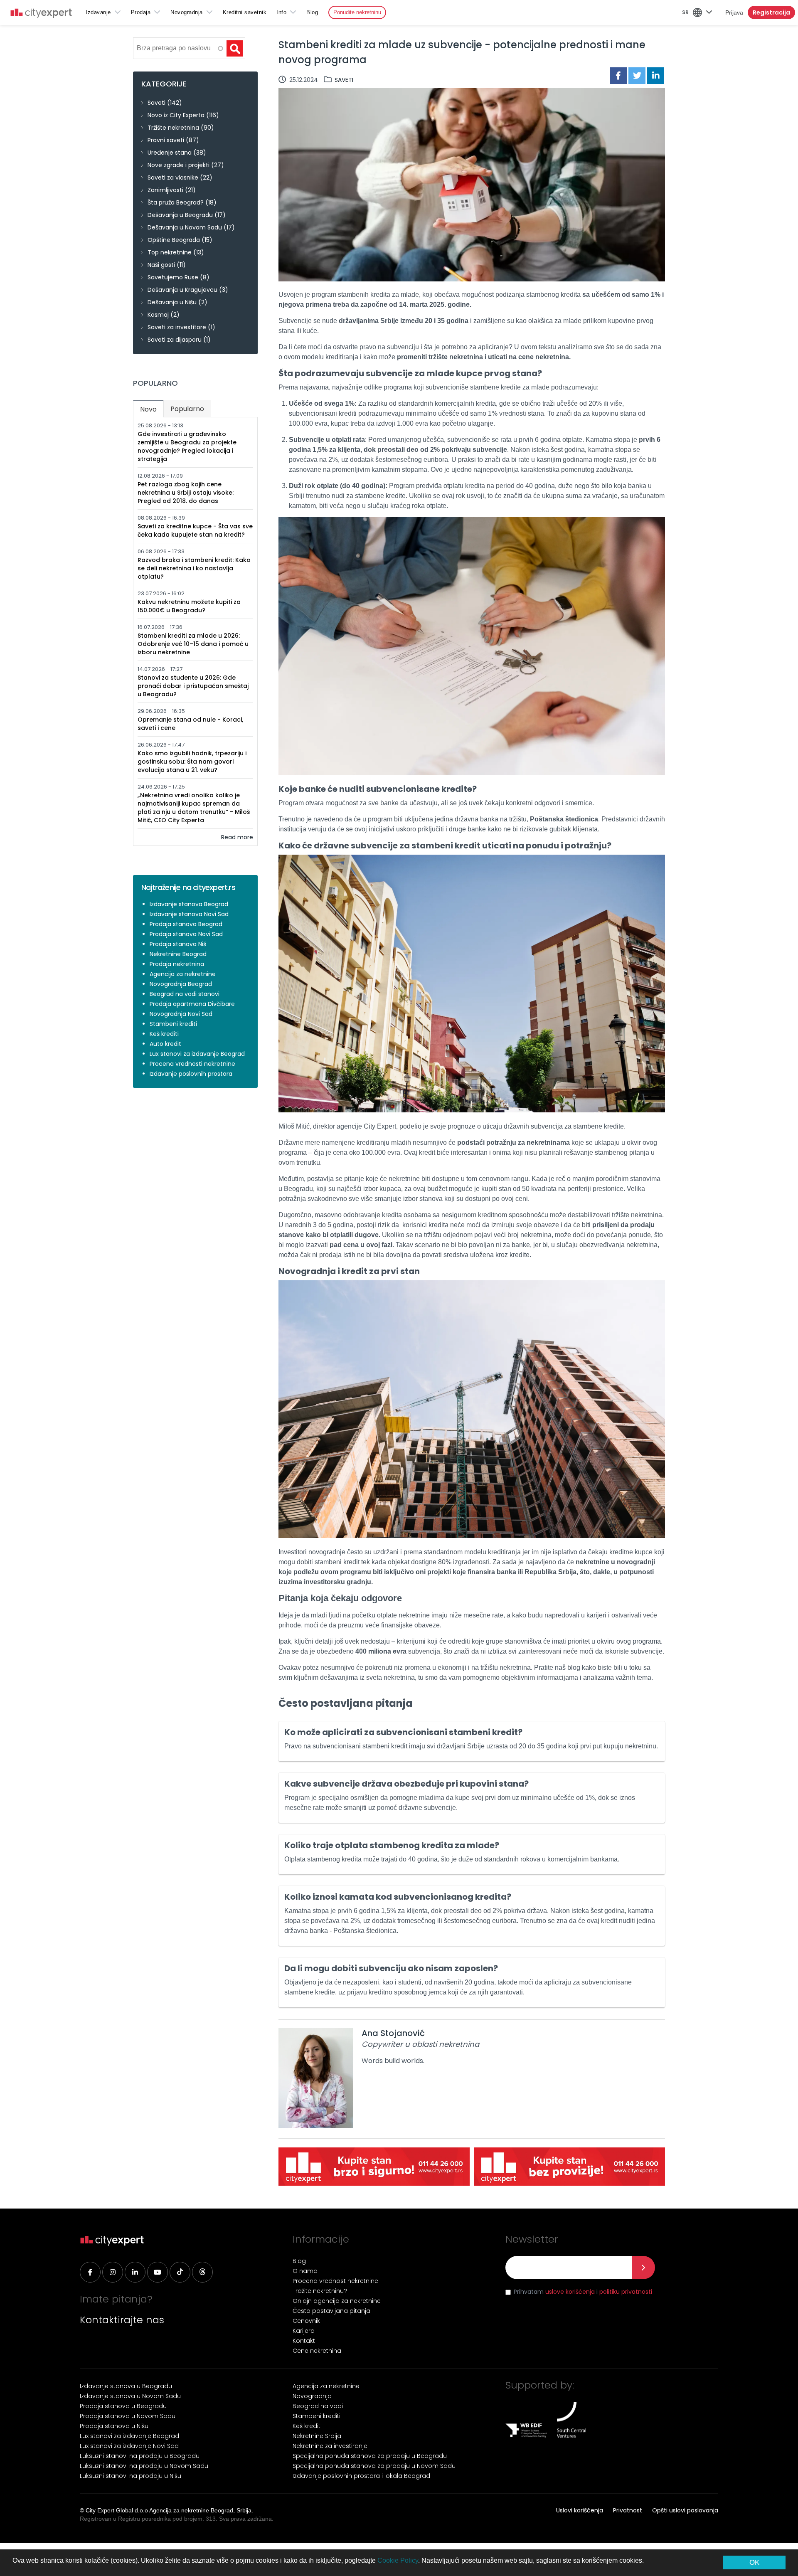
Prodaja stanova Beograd (186, 924)
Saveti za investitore (177, 327)
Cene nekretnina (317, 2351)
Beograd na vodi (318, 2406)
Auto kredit (165, 1044)
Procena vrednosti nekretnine (192, 1064)
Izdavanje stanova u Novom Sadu (130, 2396)
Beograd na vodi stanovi (185, 994)
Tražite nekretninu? (320, 2291)
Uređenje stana (170, 153)
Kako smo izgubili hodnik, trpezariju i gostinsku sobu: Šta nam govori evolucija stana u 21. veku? (192, 762)
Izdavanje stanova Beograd (189, 904)
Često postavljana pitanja (331, 2311)
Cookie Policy (398, 2560)
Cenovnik (306, 2321)
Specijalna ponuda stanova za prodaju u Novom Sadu (374, 2466)
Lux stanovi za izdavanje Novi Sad (129, 2446)
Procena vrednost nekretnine (335, 2281)
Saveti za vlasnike (173, 177)
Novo (152, 409)
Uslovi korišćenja (580, 2510)
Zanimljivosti (165, 190)
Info (281, 12)
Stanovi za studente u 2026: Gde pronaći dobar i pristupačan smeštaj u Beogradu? (193, 686)
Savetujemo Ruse (173, 277)
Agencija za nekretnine (183, 974)
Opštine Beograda (174, 240)
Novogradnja (187, 12)
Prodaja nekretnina (177, 964)
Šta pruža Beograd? (176, 202)
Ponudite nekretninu (357, 12)
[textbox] (179, 48)
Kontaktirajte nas (122, 2320)
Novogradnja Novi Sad (181, 1014)
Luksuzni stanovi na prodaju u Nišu (131, 2476)
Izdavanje (98, 12)
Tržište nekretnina (173, 128)
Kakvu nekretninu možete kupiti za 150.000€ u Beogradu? (189, 606)
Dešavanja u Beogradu (180, 215)
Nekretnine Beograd (178, 954)
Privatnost (628, 2510)
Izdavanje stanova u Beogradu (126, 2386)
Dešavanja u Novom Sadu (185, 227)
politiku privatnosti (626, 2292)
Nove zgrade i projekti (179, 165)
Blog (312, 12)
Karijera (304, 2331)
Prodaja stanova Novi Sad (186, 934)
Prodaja (141, 12)
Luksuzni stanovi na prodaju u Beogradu (140, 2456)
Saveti (344, 80)
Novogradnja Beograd (181, 984)
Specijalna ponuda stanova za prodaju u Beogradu (370, 2456)
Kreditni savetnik (245, 12)
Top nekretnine (170, 252)
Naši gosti (161, 265)
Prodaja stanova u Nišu (114, 2426)
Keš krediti (164, 1034)
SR (685, 12)
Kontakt (304, 2341)
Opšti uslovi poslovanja (685, 2510)
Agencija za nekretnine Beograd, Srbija (200, 2510)
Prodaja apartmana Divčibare (192, 1004)
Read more (237, 837)
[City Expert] (41, 14)
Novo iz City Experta (176, 115)
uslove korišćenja (570, 2292)
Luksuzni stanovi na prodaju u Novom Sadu (144, 2466)
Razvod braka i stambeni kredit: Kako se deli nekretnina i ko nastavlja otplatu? (194, 568)
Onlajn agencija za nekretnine (337, 2301)
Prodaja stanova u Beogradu (123, 2406)
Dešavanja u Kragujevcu (182, 290)
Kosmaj (158, 315)
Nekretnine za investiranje (330, 2446)
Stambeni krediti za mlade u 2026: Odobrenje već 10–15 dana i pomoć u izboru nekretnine (193, 644)
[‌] (90, 2272)
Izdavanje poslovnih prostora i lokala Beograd (361, 2476)
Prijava (734, 12)
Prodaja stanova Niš (178, 944)
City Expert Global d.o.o (117, 2510)
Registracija (771, 12)
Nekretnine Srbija (317, 2436)
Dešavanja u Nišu (172, 302)
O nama (305, 2271)
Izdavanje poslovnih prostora (191, 1074)
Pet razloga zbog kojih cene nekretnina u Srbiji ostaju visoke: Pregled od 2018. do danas (186, 493)
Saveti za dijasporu (175, 340)
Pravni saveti (166, 140)
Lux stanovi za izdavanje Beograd (197, 1054)
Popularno (187, 409)
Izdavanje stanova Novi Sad (189, 914)
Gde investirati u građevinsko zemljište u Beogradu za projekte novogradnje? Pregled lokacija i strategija (187, 446)
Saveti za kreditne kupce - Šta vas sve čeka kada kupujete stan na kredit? (195, 530)
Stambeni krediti (173, 1024)
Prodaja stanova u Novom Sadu (128, 2416)
